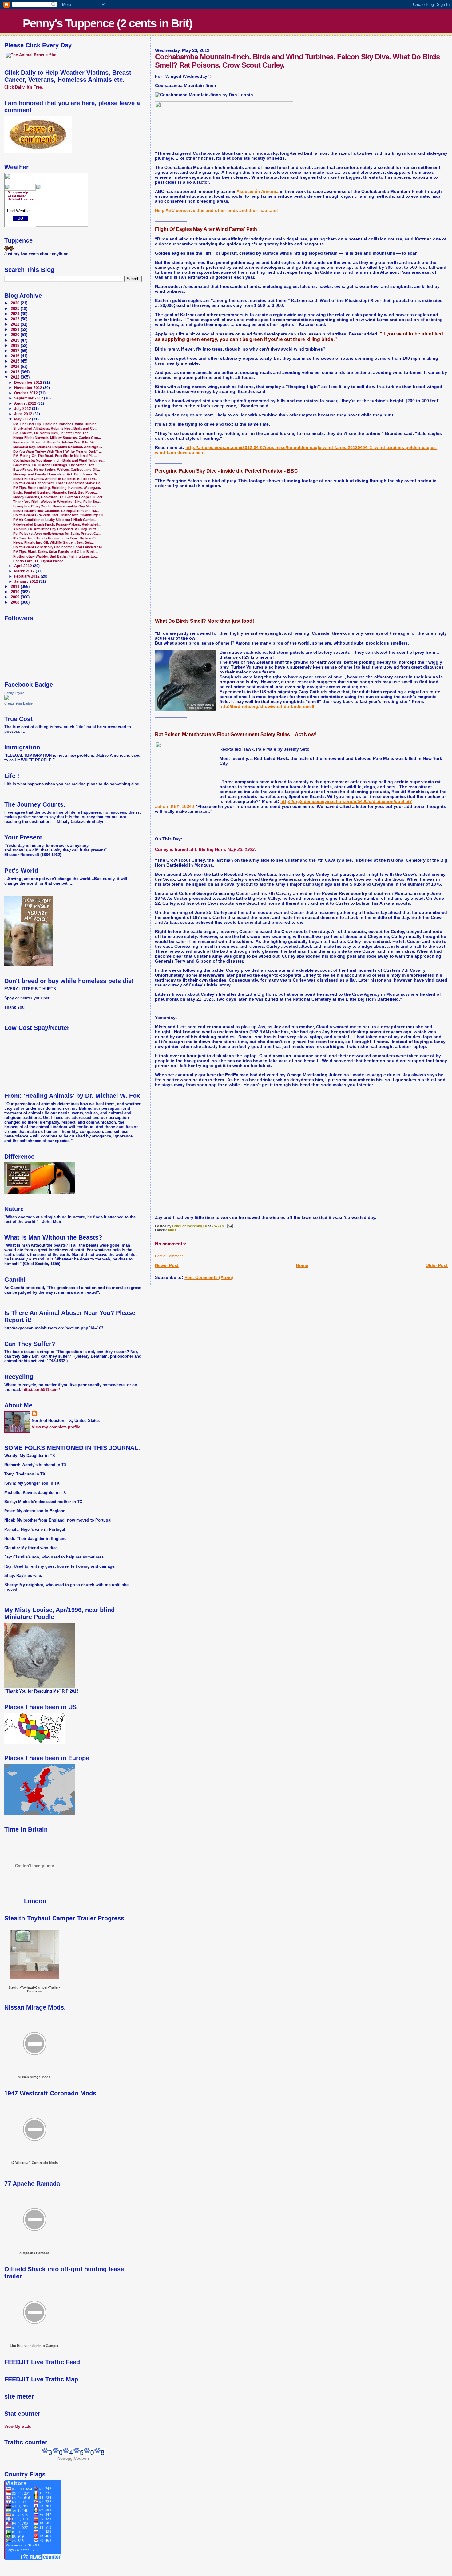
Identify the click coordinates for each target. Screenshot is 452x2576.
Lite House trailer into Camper (34, 2346)
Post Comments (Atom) (209, 1277)
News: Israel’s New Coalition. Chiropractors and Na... (56, 511)
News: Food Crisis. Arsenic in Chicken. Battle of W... (55, 479)
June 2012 (24, 414)
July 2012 (23, 409)
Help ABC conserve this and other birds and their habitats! (216, 210)
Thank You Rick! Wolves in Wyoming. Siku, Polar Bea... (57, 502)
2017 (16, 351)
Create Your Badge (18, 703)
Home (302, 1265)
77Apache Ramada (34, 2253)
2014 (16, 367)
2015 (16, 361)
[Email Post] (230, 1226)
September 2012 (29, 398)
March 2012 (25, 571)
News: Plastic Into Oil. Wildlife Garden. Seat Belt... (54, 542)
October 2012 (26, 393)
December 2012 (29, 383)
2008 (16, 602)
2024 (16, 314)
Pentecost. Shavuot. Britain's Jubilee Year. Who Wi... (55, 442)
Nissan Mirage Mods (34, 2077)
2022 (16, 324)
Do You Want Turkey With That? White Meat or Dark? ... (57, 451)
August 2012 (26, 403)
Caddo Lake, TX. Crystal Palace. (39, 561)
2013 (16, 372)
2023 (16, 319)
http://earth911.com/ (41, 1389)
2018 (16, 346)
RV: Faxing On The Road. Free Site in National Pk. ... (55, 456)
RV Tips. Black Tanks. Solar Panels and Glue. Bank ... (56, 552)
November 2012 (29, 388)
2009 (16, 597)
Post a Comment (169, 1256)
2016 (16, 356)
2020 (16, 335)
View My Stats (18, 2426)
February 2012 (27, 576)
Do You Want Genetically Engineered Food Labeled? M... (59, 547)
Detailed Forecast (21, 199)
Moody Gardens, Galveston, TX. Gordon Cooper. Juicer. (58, 497)
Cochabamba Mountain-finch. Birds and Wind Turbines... (59, 460)
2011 (16, 587)
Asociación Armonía (258, 191)
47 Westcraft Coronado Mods (34, 2163)
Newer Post (167, 1265)
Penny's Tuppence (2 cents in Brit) (107, 23)
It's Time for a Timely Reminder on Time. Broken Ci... (56, 538)
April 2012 (24, 566)
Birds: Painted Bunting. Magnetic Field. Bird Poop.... (56, 492)
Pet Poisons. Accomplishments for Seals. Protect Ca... (57, 534)
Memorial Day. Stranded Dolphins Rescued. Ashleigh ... (58, 447)
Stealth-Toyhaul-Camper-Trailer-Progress (34, 1989)
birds (172, 1230)
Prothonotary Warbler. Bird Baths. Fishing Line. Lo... (56, 556)
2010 (16, 592)
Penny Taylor (14, 693)
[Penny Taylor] (7, 699)
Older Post (437, 1265)
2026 (16, 303)
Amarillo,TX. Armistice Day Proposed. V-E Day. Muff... (56, 529)
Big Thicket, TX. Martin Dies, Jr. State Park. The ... (53, 433)
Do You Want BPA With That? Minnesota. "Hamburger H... (60, 515)
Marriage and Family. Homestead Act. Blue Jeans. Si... (56, 474)
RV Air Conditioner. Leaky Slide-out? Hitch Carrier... (55, 520)
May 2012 (23, 419)
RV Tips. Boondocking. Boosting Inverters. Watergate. (57, 488)
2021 (16, 330)
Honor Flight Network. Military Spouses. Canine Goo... (57, 438)
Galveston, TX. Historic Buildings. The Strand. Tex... (55, 465)
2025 (16, 309)
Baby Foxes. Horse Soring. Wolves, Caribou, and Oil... (57, 470)
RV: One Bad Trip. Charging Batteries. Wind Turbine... (56, 424)
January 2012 (27, 581)
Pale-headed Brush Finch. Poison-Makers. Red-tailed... (57, 524)
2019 (16, 340)
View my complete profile (56, 1427)
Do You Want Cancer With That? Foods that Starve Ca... (58, 483)
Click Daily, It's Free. (24, 87)
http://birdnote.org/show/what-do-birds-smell (267, 706)
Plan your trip (18, 192)
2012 (16, 377)
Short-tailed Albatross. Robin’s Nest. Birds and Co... (55, 428)
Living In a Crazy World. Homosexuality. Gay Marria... (56, 506)
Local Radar (17, 196)
